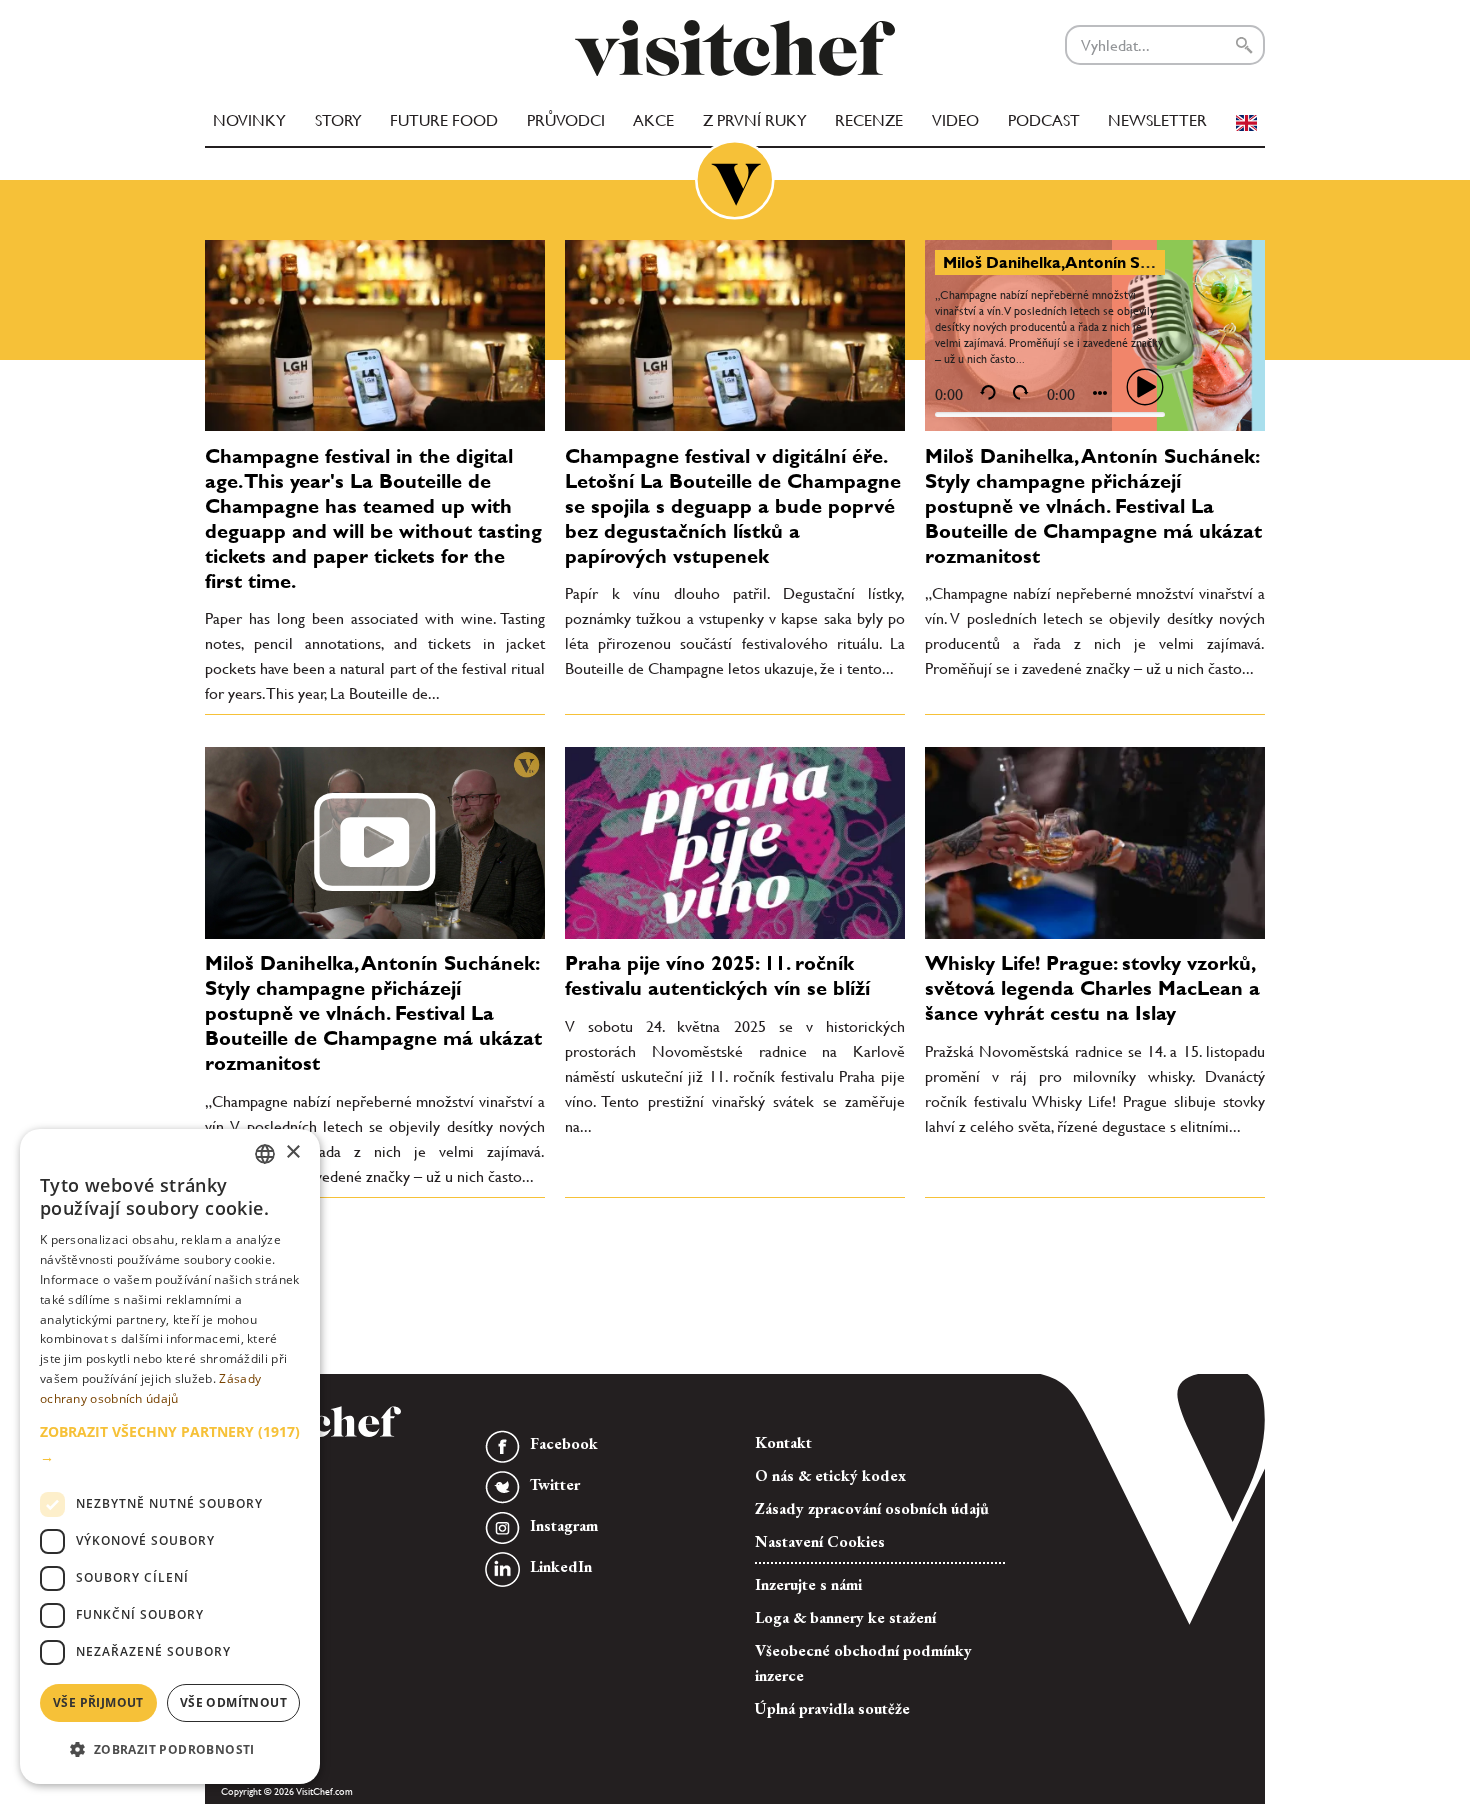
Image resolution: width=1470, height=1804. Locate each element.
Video (955, 120)
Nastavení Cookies (820, 1541)
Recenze (869, 120)
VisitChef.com (735, 48)
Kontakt (783, 1442)
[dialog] (170, 1456)
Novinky (249, 120)
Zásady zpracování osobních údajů (872, 1508)
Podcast (1044, 120)
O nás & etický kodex (830, 1475)
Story (338, 120)
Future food (444, 120)
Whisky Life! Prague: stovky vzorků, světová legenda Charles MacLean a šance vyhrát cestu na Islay (1092, 988)
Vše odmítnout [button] (233, 1702)
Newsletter (1157, 120)
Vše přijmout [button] (98, 1702)
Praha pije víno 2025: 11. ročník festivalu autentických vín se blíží (717, 975)
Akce (653, 120)
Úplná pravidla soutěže (832, 1708)
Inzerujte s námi (808, 1584)
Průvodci (566, 120)
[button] (170, 1444)
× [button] (292, 1152)
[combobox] (265, 1154)
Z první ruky (755, 120)
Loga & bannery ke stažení (845, 1617)
